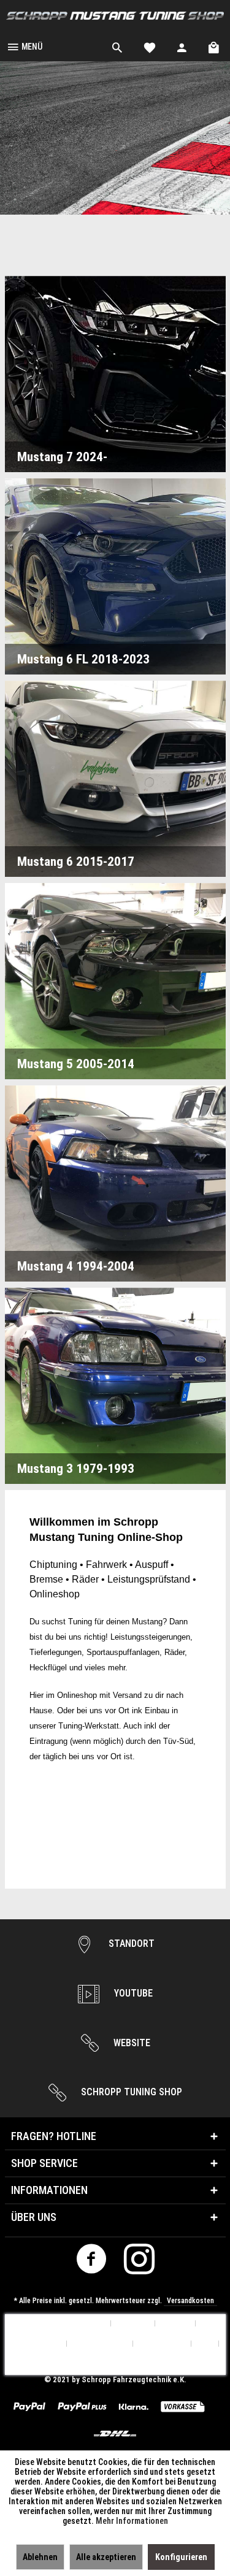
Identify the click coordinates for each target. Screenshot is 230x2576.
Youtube (132, 1993)
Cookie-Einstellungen (68, 2324)
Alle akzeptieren (106, 2557)
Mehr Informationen (132, 2521)
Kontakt (175, 2324)
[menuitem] (24, 46)
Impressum (115, 2364)
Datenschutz (162, 2344)
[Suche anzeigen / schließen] (117, 46)
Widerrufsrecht (100, 2344)
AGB (205, 2344)
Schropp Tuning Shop (130, 2092)
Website (131, 2043)
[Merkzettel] (150, 46)
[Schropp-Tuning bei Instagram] (139, 2262)
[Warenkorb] (215, 46)
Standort (130, 1943)
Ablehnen (40, 2557)
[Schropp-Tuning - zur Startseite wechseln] (115, 16)
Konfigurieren (181, 2557)
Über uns (133, 2324)
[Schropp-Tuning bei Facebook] (91, 2262)
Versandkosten (190, 2301)
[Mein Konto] (182, 46)
